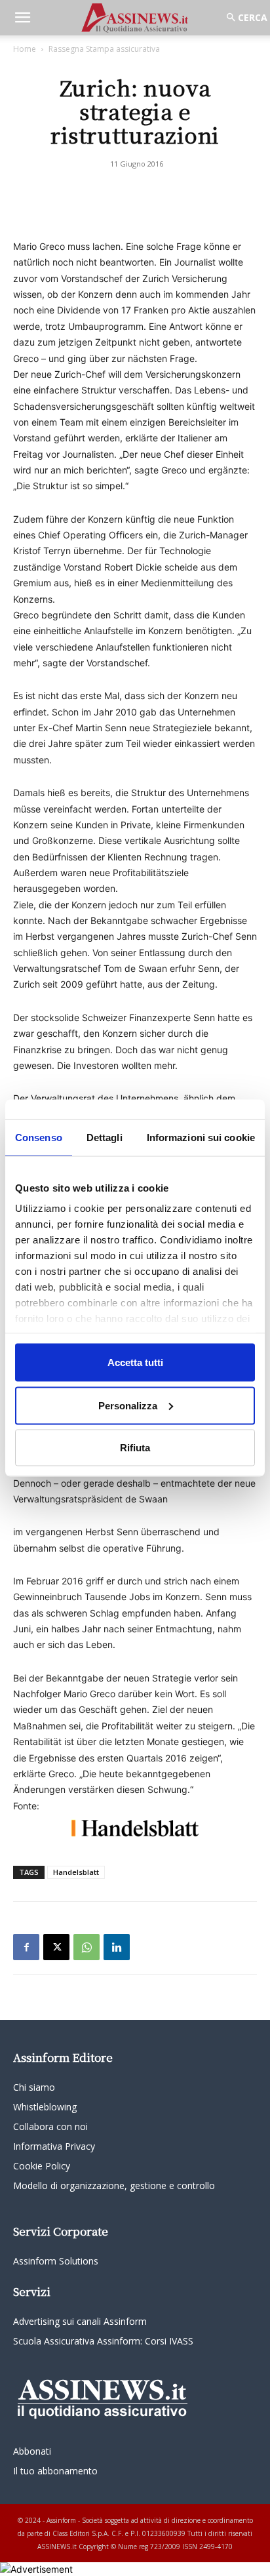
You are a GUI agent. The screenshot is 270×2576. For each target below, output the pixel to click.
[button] (22, 18)
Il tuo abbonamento (55, 2471)
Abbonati (32, 2451)
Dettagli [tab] (105, 1137)
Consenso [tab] (39, 1137)
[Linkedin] (117, 1947)
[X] (56, 1947)
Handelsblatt (76, 1872)
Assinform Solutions (56, 2261)
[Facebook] (26, 1947)
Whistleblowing (45, 2107)
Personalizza (128, 1405)
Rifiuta (135, 1448)
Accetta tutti (135, 1362)
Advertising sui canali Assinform (80, 2321)
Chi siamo (34, 2087)
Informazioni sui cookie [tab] (201, 1137)
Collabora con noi (50, 2126)
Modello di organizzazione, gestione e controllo (114, 2185)
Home (25, 49)
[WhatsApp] (87, 1947)
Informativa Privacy (54, 2146)
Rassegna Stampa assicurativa (104, 49)
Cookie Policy (42, 2166)
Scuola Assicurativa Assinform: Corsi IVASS (103, 2341)
